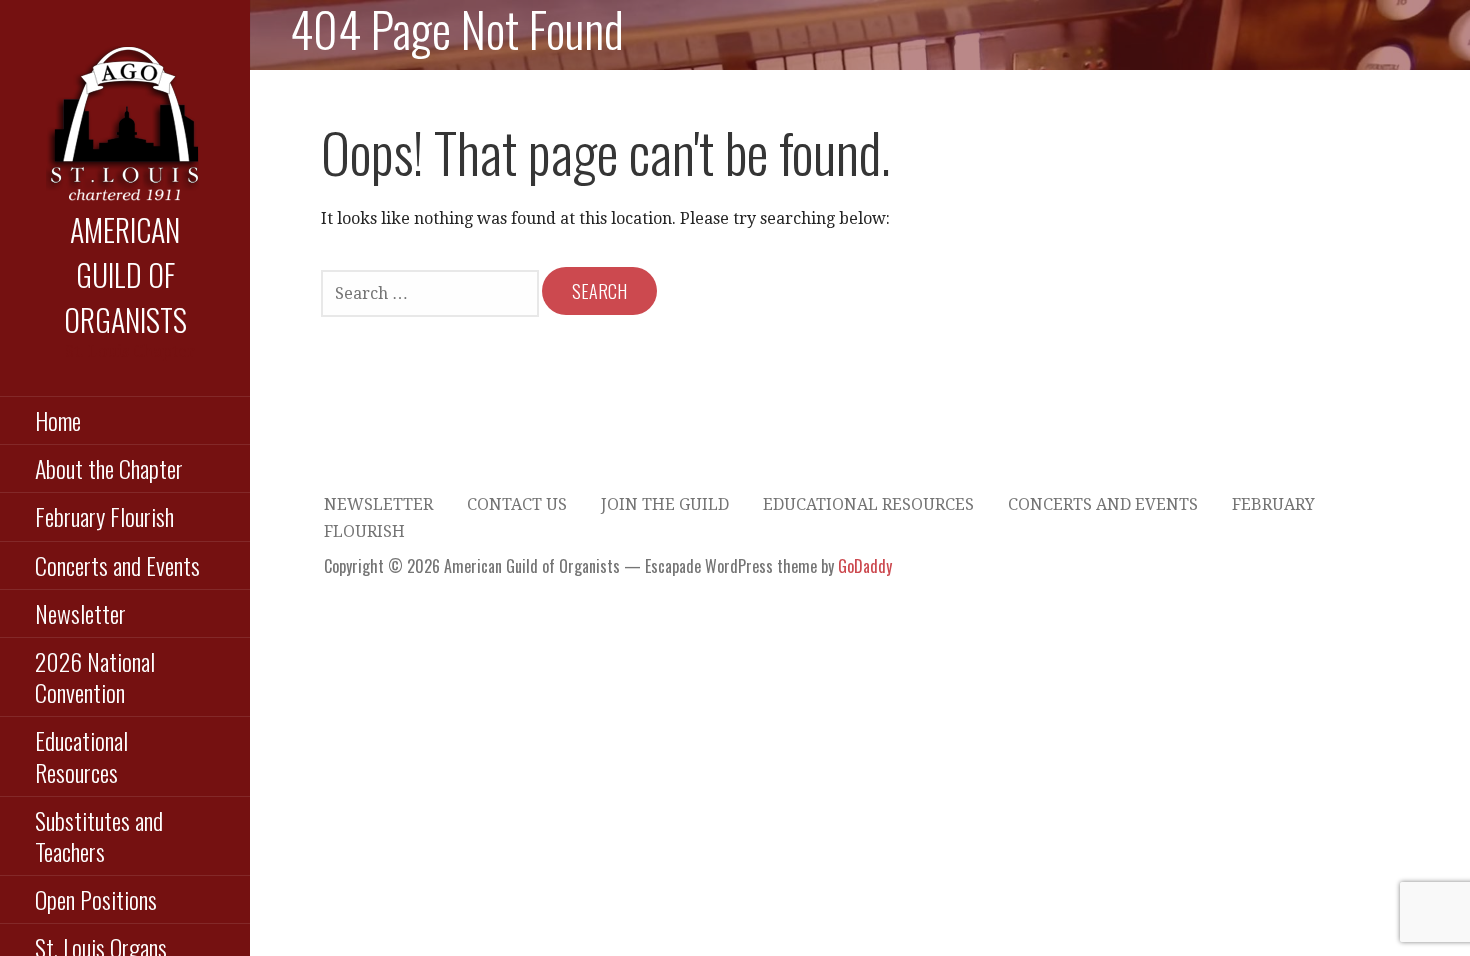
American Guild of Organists (125, 274)
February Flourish (104, 516)
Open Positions (96, 899)
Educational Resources (81, 755)
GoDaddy (865, 566)
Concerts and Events (117, 565)
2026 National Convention (95, 676)
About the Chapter (109, 468)
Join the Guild (665, 504)
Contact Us (517, 504)
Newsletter (80, 613)
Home (58, 420)
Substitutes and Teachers (99, 835)
